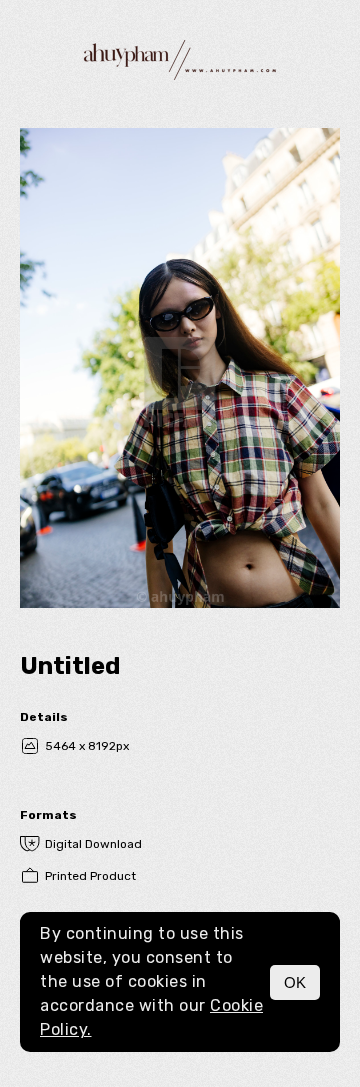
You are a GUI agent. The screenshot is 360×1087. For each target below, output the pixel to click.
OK (295, 982)
